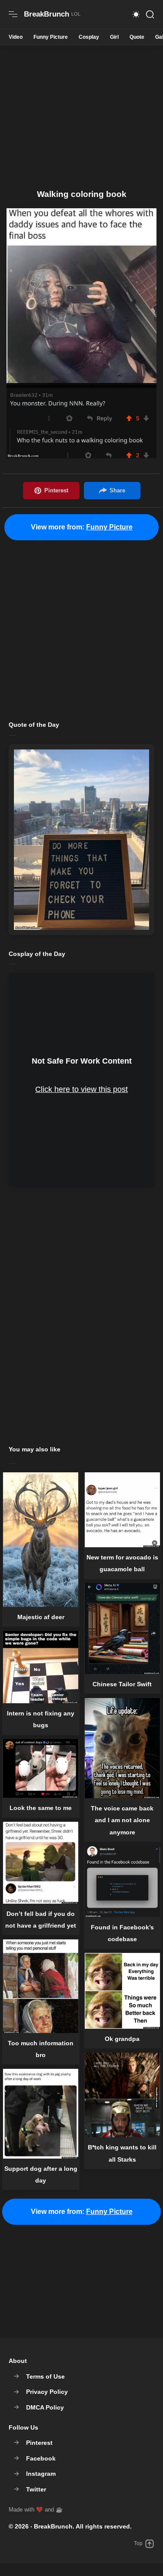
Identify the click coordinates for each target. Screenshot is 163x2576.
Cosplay (89, 37)
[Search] (150, 14)
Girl (114, 37)
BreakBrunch (53, 2526)
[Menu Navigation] (13, 14)
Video (16, 37)
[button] (136, 14)
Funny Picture (51, 37)
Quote (137, 37)
